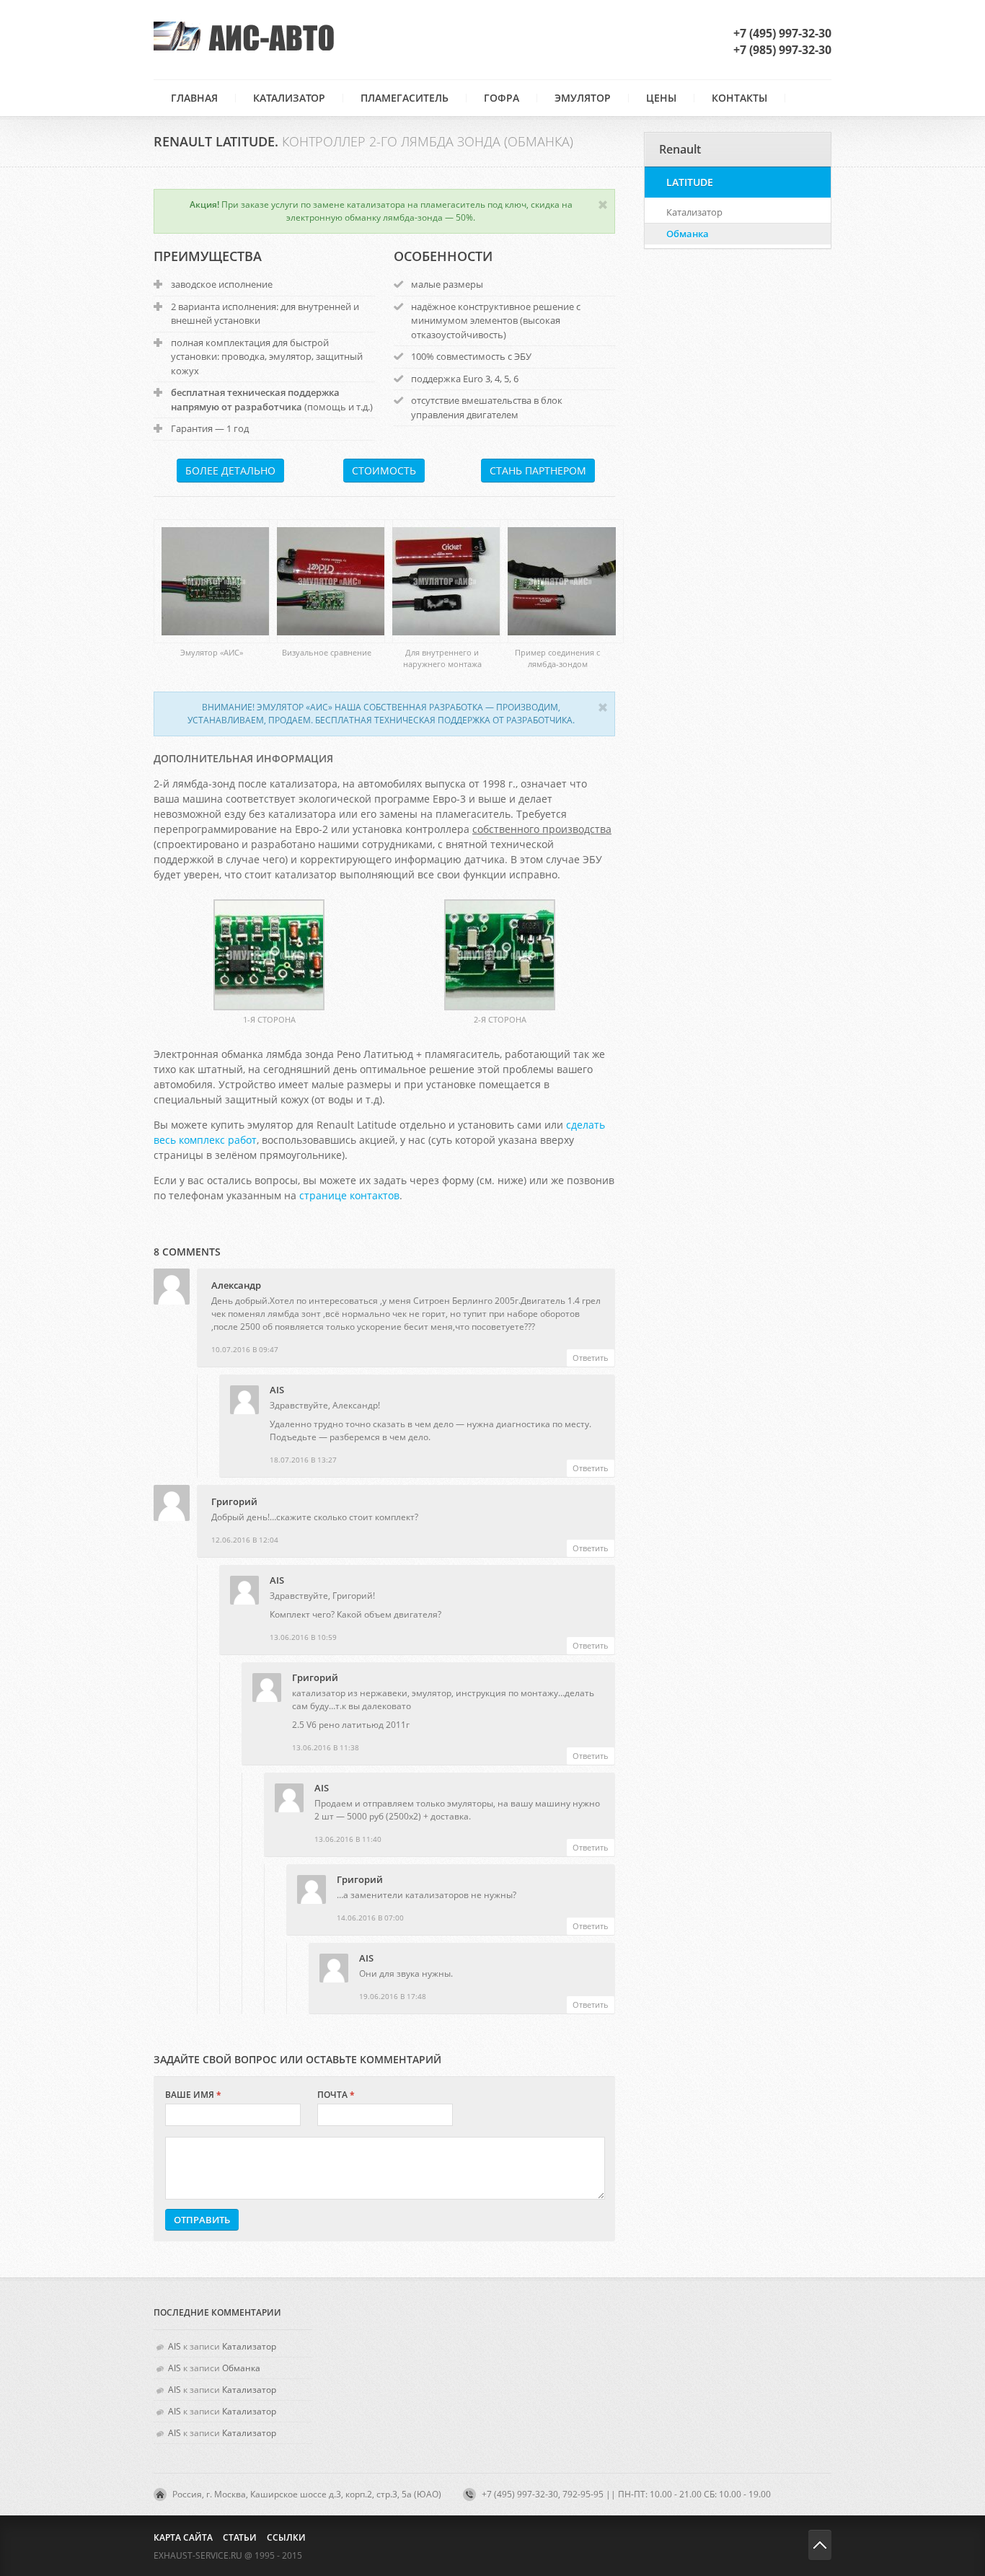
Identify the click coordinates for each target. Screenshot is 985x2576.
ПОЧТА (336, 2095)
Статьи (240, 2537)
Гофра (502, 98)
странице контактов (349, 1195)
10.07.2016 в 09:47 (245, 1349)
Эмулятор (583, 98)
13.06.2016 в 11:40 (348, 1839)
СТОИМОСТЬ (384, 471)
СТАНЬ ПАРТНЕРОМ (538, 471)
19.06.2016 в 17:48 (393, 1996)
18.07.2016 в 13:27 (303, 1460)
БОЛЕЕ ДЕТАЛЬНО (230, 471)
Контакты (739, 98)
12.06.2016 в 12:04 (245, 1540)
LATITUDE (690, 182)
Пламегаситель (405, 98)
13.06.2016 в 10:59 (303, 1637)
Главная (194, 98)
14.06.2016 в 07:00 (370, 1918)
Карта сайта (183, 2537)
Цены (661, 98)
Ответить (591, 1358)
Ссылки (286, 2537)
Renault (680, 149)
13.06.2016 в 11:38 (326, 1747)
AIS (277, 1390)
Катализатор (289, 98)
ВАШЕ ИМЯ (193, 2095)
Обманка (688, 234)
